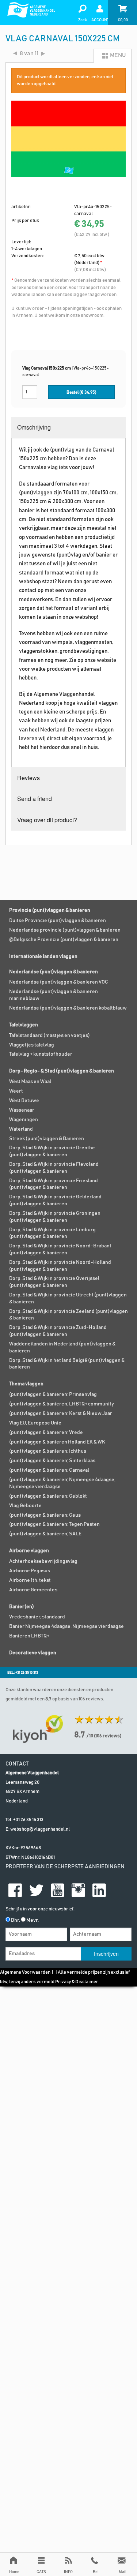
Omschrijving (34, 427)
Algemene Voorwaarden (25, 1972)
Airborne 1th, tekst (30, 1580)
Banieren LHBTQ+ (29, 1636)
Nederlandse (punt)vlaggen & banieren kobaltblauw (68, 1008)
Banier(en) (22, 1607)
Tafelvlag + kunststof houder (41, 1054)
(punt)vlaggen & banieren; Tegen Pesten (54, 1524)
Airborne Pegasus (30, 1571)
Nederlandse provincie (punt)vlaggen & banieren (65, 930)
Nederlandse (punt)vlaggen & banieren (54, 972)
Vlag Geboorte (25, 1506)
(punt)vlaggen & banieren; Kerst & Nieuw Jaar (61, 1414)
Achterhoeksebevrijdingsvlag (43, 1561)
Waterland (21, 1129)
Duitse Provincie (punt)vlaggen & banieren (58, 921)
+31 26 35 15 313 (28, 1820)
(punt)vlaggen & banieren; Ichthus (48, 1451)
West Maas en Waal (30, 1082)
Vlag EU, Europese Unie (35, 1423)
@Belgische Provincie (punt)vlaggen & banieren (64, 940)
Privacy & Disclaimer (77, 1982)
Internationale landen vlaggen (43, 956)
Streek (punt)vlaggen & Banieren (47, 1139)
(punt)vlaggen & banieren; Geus (45, 1515)
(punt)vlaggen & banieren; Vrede (46, 1433)
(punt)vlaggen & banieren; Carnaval (49, 1470)
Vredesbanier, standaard (37, 1617)
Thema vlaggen (26, 1384)
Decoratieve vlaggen (33, 1653)
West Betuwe (24, 1101)
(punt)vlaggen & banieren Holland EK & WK (57, 1442)
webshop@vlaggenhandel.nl (40, 1829)
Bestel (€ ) (81, 392)
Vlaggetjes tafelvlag (32, 1045)
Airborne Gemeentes (33, 1590)
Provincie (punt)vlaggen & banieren (50, 910)
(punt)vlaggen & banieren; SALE (45, 1534)
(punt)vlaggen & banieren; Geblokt (48, 1496)
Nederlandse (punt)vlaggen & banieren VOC (59, 982)
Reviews (28, 778)
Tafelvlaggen (24, 1025)
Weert (16, 1091)
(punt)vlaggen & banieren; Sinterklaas (52, 1461)
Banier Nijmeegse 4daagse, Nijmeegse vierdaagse (66, 1626)
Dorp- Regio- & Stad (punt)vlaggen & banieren (62, 1071)
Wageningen (24, 1120)
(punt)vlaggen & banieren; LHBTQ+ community (62, 1404)
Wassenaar (22, 1110)
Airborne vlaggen (29, 1551)
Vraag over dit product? (47, 820)
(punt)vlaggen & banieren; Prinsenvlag (53, 1394)
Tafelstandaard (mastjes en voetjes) (50, 1036)
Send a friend (35, 799)
